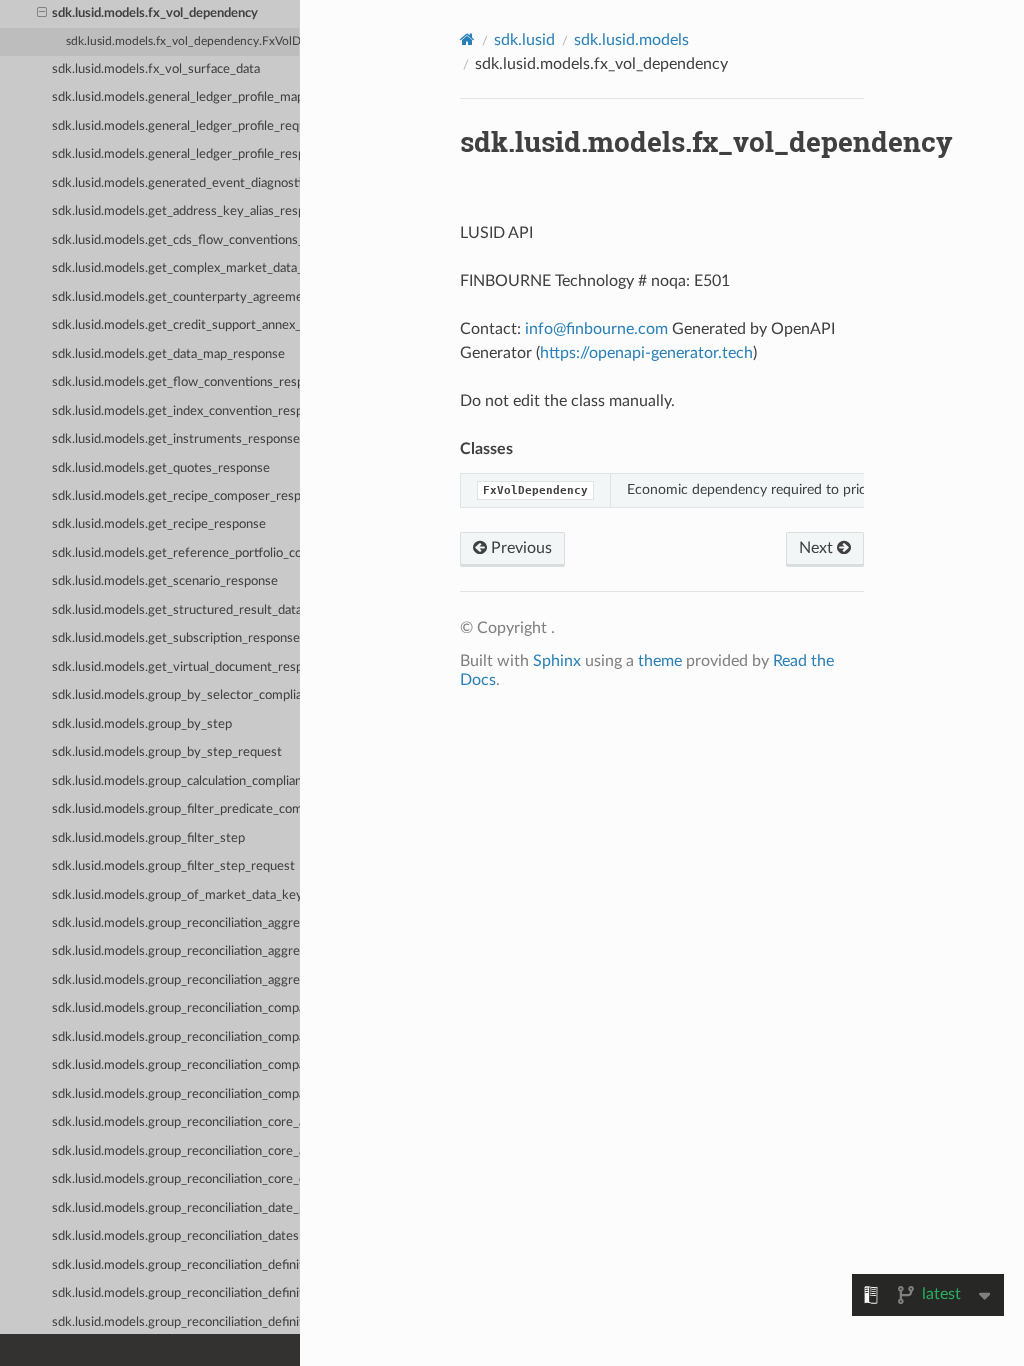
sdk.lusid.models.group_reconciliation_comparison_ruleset (176, 1094)
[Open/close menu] (42, 14)
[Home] (467, 39)
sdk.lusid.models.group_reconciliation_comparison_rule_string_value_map (176, 1037)
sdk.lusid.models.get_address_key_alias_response (176, 211)
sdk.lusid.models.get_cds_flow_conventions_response (176, 240)
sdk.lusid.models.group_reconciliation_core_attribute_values (176, 1151)
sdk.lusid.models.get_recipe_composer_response (176, 496)
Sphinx (557, 661)
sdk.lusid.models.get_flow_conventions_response (176, 382)
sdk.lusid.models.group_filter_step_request (173, 866)
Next (818, 548)
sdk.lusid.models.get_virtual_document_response (176, 667)
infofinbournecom (596, 329)
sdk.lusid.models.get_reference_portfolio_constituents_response (176, 553)
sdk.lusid (524, 40)
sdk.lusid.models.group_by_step (142, 724)
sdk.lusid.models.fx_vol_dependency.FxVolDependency (183, 41)
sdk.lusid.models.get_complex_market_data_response (176, 268)
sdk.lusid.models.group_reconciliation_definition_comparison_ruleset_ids (176, 1293)
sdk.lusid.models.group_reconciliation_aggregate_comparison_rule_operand (176, 980)
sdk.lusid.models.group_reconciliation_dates (175, 1236)
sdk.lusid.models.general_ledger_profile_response (176, 154)
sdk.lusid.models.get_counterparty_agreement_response (176, 297)
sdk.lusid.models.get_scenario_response (165, 581)
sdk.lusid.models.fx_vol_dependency (155, 13)
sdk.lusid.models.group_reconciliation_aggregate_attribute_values (176, 951)
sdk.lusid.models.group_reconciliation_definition (176, 1265)
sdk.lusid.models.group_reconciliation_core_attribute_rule (176, 1122)
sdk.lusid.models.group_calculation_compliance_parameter (176, 781)
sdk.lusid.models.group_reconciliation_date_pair (176, 1208)
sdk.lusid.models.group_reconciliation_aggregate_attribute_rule (176, 923)
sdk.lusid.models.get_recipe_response (159, 524)
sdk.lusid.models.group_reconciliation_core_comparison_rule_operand (176, 1179)
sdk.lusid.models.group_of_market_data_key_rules (176, 895)
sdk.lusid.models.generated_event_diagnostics (176, 183)
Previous (519, 548)
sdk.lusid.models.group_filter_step (148, 838)
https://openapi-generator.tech (646, 353)
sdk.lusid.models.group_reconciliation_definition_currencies (176, 1322)
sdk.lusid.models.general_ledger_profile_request (176, 126)
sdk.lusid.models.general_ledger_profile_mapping (176, 97)
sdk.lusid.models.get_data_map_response (168, 354)
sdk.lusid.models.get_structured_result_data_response (176, 610)
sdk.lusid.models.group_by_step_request (167, 752)
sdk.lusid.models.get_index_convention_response (176, 411)
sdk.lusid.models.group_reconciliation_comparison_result (176, 1008)
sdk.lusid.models (631, 40)
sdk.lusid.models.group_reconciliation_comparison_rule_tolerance (176, 1065)
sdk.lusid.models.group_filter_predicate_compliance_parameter (176, 809)
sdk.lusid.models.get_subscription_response (176, 638)
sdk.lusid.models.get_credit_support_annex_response (176, 325)
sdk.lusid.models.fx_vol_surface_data (156, 69)
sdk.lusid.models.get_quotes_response (161, 468)
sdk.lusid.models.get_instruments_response (176, 439)
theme (660, 661)
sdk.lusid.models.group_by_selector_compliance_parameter (176, 695)
